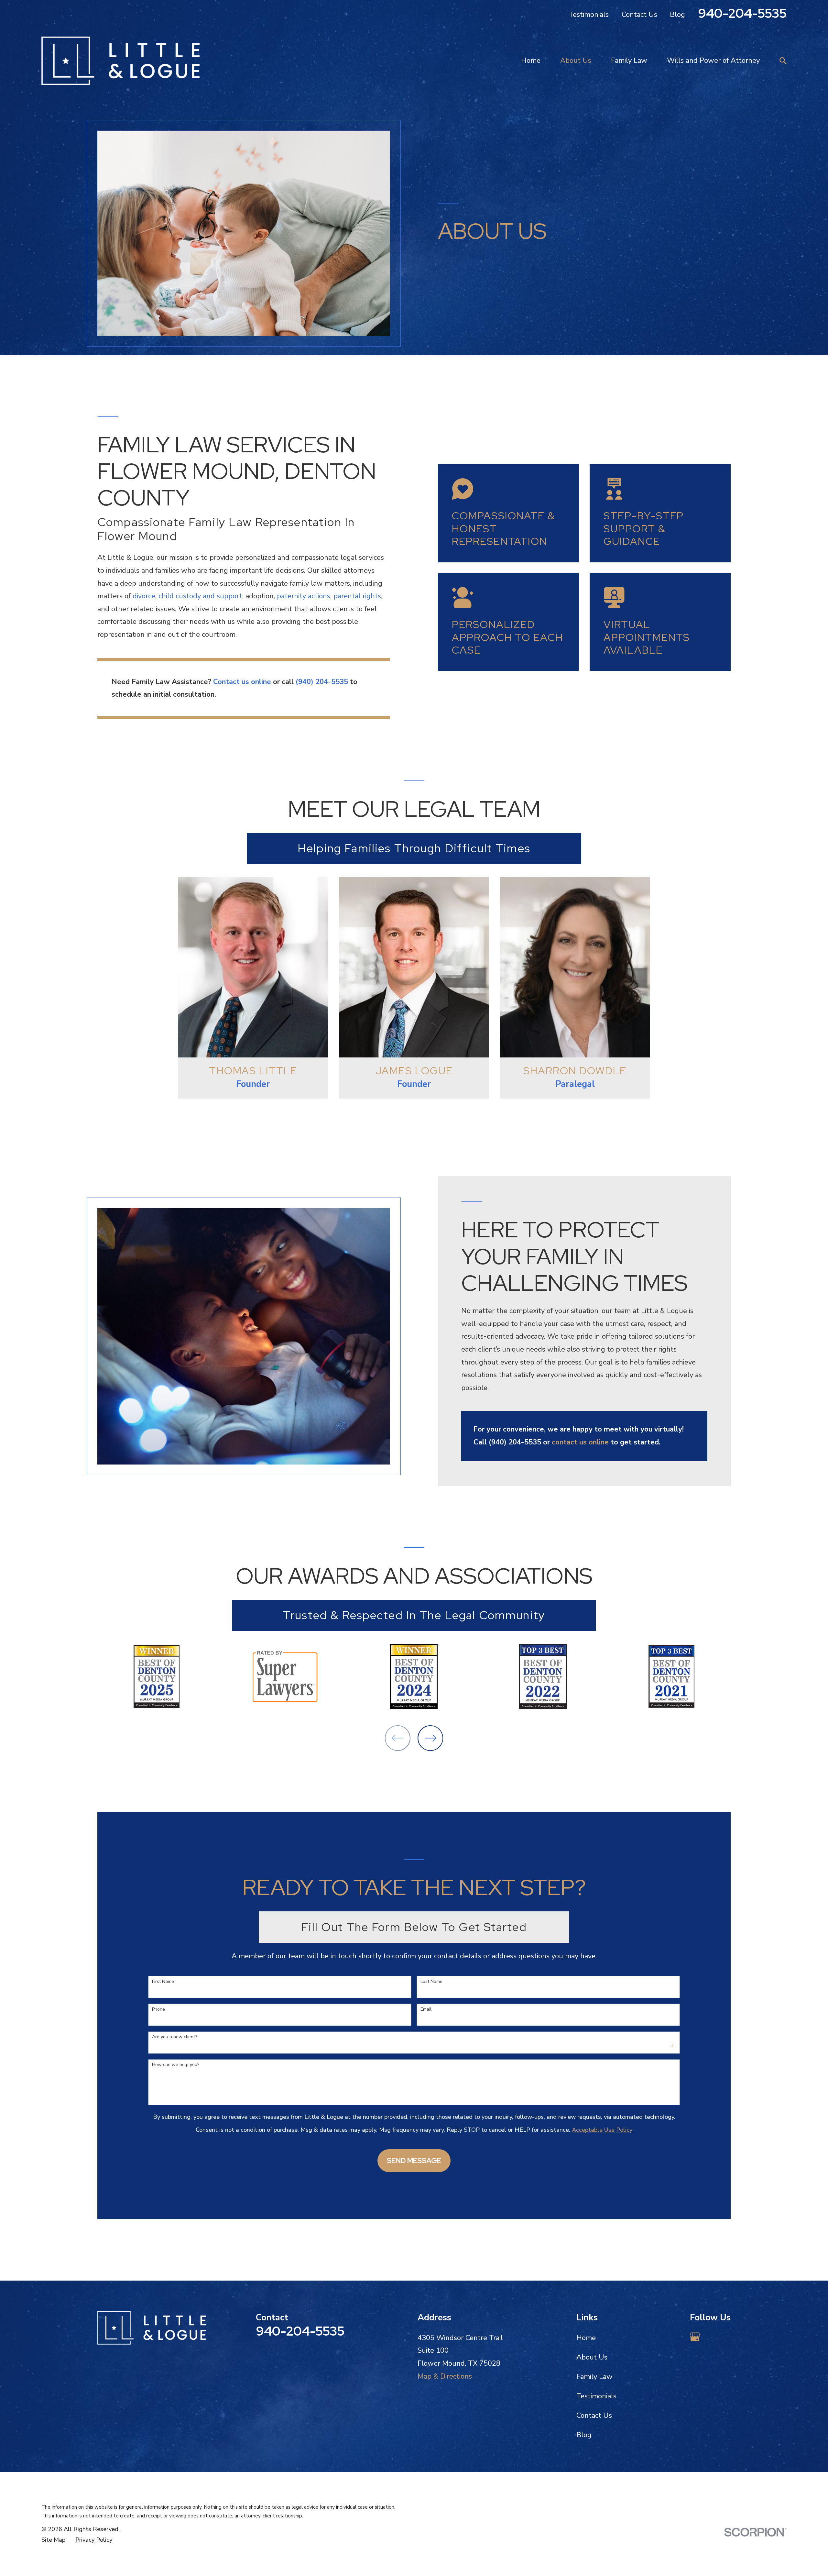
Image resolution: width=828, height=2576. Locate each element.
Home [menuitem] (531, 61)
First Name (163, 1982)
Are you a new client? (174, 2037)
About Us (592, 2357)
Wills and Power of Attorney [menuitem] (713, 61)
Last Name (431, 1982)
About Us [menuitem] (576, 61)
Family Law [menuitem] (629, 61)
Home (586, 2338)
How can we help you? (176, 2065)
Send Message (414, 2161)
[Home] (120, 61)
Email (426, 2010)
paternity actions (304, 596)
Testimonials (589, 15)
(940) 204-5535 (322, 682)
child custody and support (200, 596)
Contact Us (639, 15)
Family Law (594, 2377)
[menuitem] (53, 2540)
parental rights (357, 596)
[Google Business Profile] (695, 2337)
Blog (677, 15)
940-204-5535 (742, 13)
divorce (144, 596)
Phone (158, 2010)
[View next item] (430, 1738)
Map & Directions (445, 2376)
